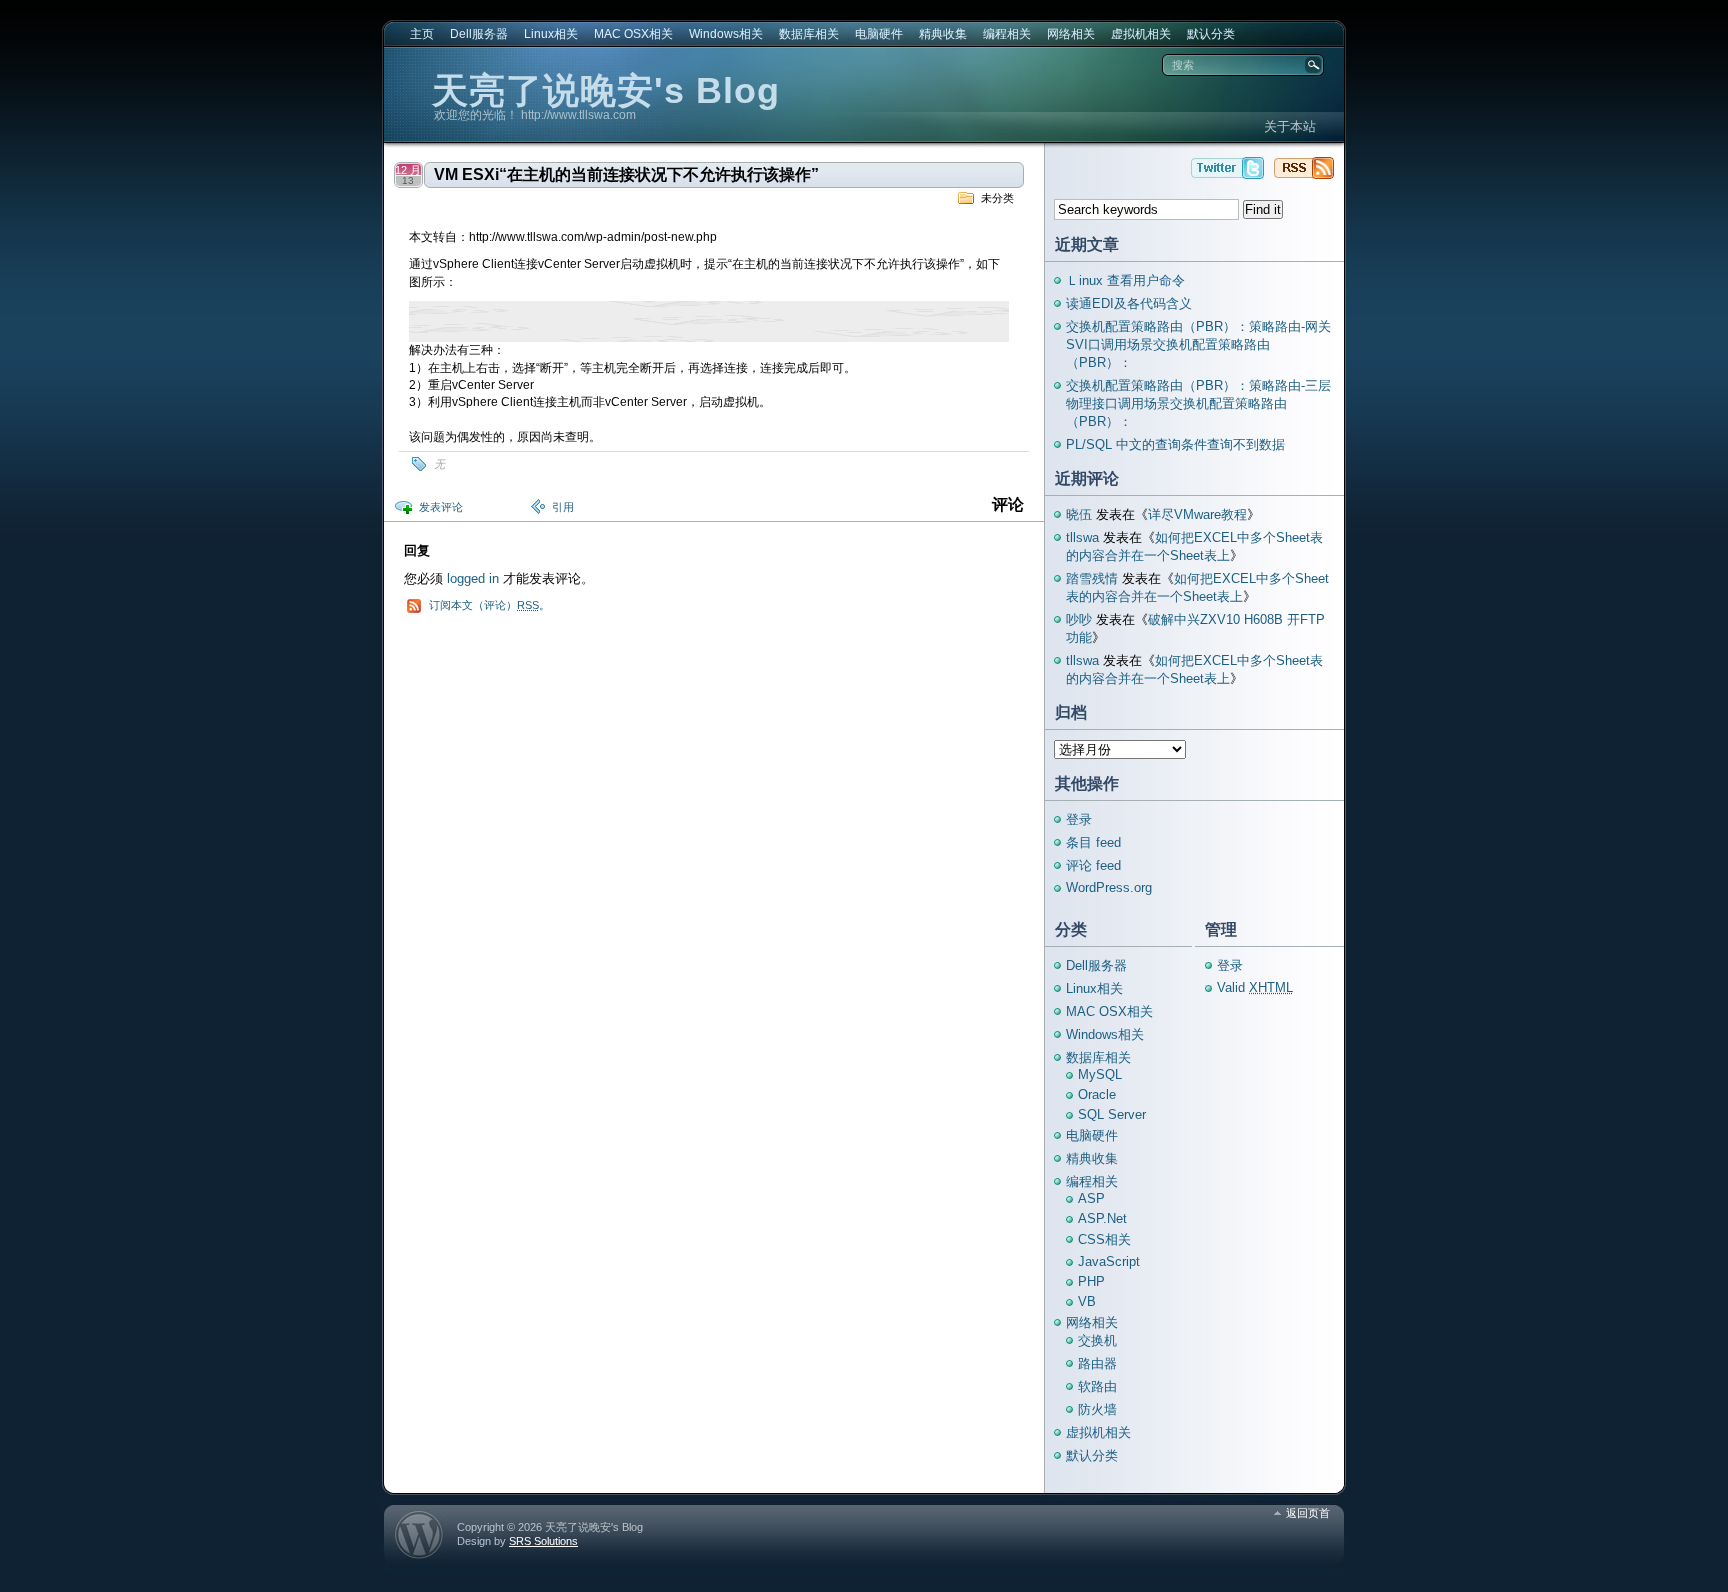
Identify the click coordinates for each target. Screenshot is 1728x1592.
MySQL (1100, 1074)
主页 (422, 34)
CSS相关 (1104, 1239)
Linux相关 (551, 34)
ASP (1091, 1198)
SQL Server (1112, 1114)
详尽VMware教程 (1197, 514)
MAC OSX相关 (633, 34)
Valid (1255, 987)
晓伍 (1079, 514)
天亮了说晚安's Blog (606, 90)
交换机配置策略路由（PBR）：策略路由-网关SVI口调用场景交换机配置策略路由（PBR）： (1198, 344)
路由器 (1097, 1363)
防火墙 (1097, 1409)
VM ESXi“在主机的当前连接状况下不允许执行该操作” (626, 174)
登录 (1079, 819)
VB (1087, 1301)
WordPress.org (1109, 887)
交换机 (1097, 1340)
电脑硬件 (879, 34)
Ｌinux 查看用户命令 (1125, 280)
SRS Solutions (543, 1541)
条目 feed (1093, 842)
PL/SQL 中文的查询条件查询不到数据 (1175, 444)
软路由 (1097, 1386)
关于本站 (1290, 126)
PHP (1091, 1281)
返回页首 (1308, 1513)
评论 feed (1093, 865)
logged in (473, 578)
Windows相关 (726, 34)
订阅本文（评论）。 (489, 605)
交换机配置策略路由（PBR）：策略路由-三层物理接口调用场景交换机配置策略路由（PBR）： (1198, 403)
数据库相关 (809, 34)
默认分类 (1211, 34)
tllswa (1082, 537)
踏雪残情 (1092, 578)
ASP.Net (1102, 1218)
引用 (563, 507)
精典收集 (943, 34)
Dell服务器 (479, 34)
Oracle (1097, 1094)
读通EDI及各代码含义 (1129, 303)
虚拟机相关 (1141, 34)
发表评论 (441, 507)
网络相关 (1071, 34)
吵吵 (1079, 619)
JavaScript (1109, 1261)
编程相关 (1007, 34)
